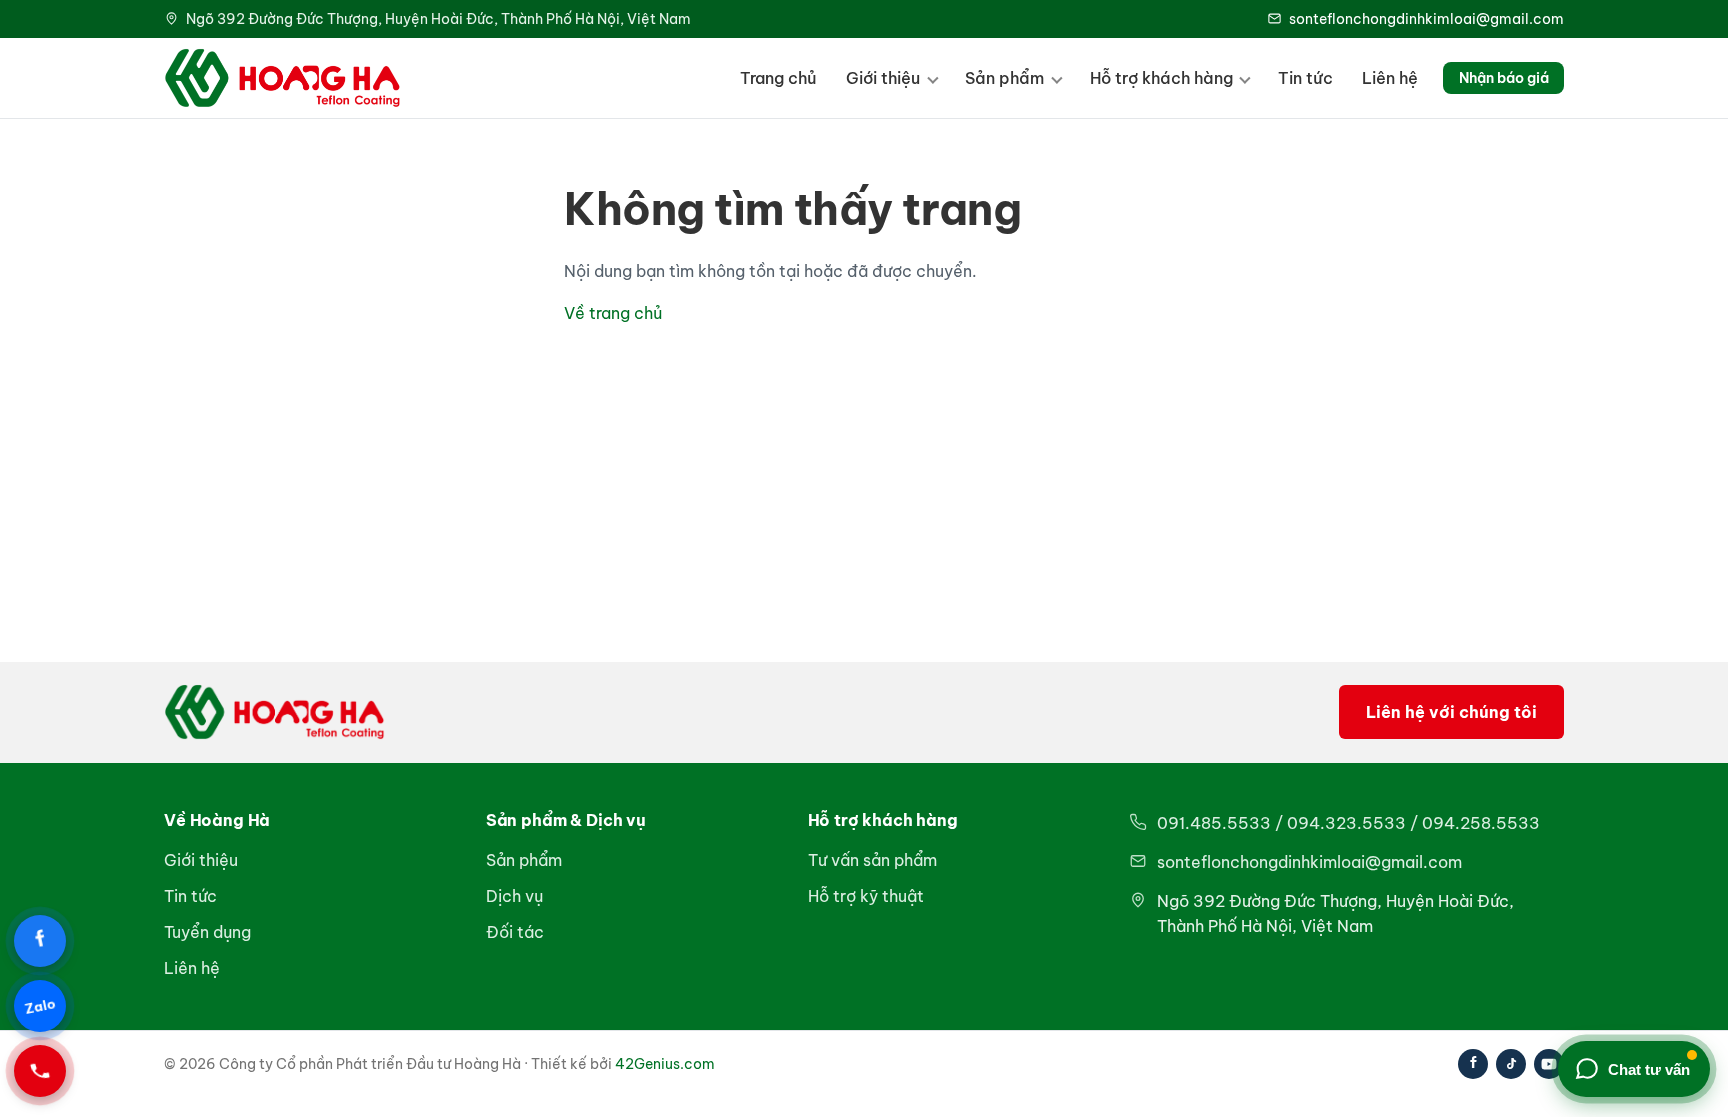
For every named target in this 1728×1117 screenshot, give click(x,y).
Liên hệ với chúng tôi (1451, 712)
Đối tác (515, 932)
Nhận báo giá (1504, 78)
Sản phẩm (1004, 78)
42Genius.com (665, 1064)
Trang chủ (778, 78)
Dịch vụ (514, 896)
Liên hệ (1390, 78)
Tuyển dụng (207, 932)
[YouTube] (1549, 1064)
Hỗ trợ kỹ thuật (866, 896)
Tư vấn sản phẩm (872, 860)
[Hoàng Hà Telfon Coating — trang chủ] (282, 78)
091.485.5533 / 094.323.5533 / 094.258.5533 (1348, 823)
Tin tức (1305, 78)
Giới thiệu (883, 78)
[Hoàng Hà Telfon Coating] (274, 712)
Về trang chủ (613, 313)
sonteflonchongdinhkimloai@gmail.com (1426, 19)
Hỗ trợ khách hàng (1161, 78)
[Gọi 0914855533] (40, 1071)
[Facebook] (1473, 1064)
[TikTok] (1511, 1064)
